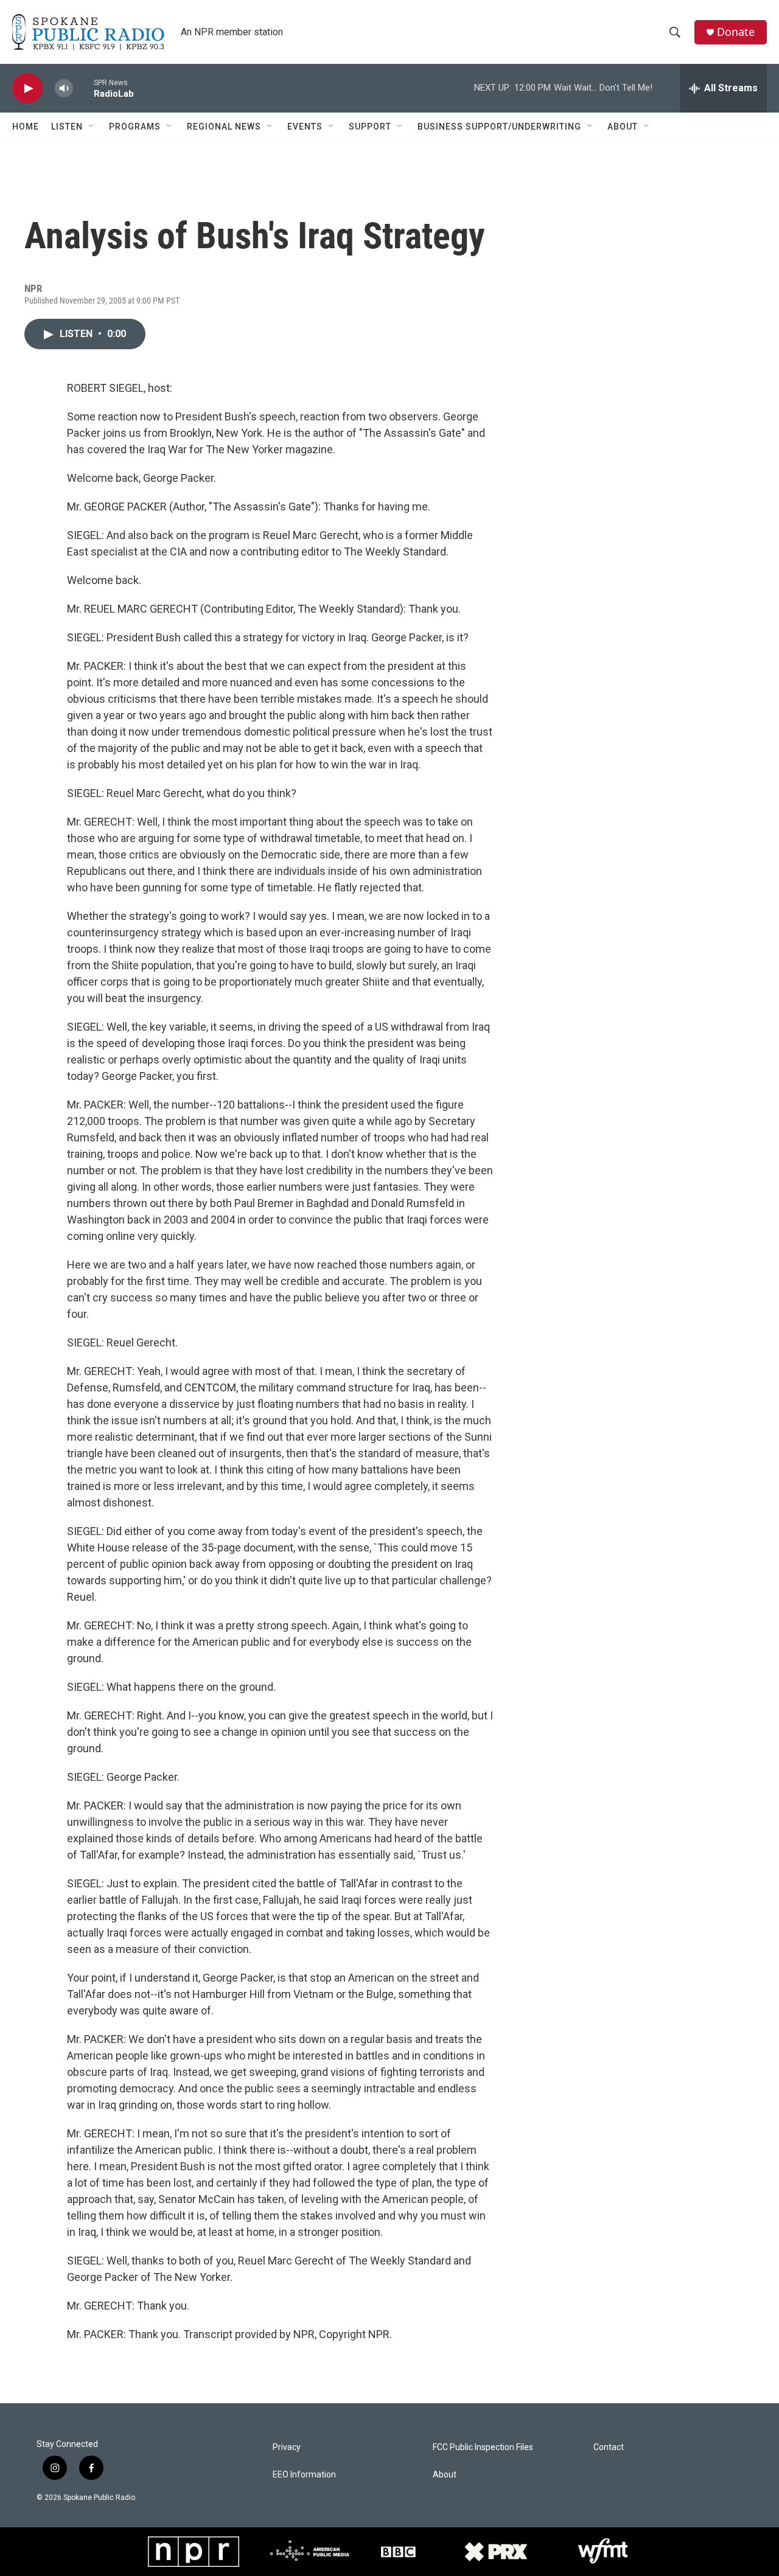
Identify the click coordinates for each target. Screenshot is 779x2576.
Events (305, 127)
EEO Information (304, 2475)
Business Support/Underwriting (499, 127)
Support (370, 127)
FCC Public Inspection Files (483, 2447)
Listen (67, 127)
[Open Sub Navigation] (92, 127)
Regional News (224, 127)
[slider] (83, 88)
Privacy (287, 2447)
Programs (135, 127)
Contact (609, 2447)
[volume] (64, 89)
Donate (736, 32)
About (623, 127)
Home (26, 127)
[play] (27, 89)
